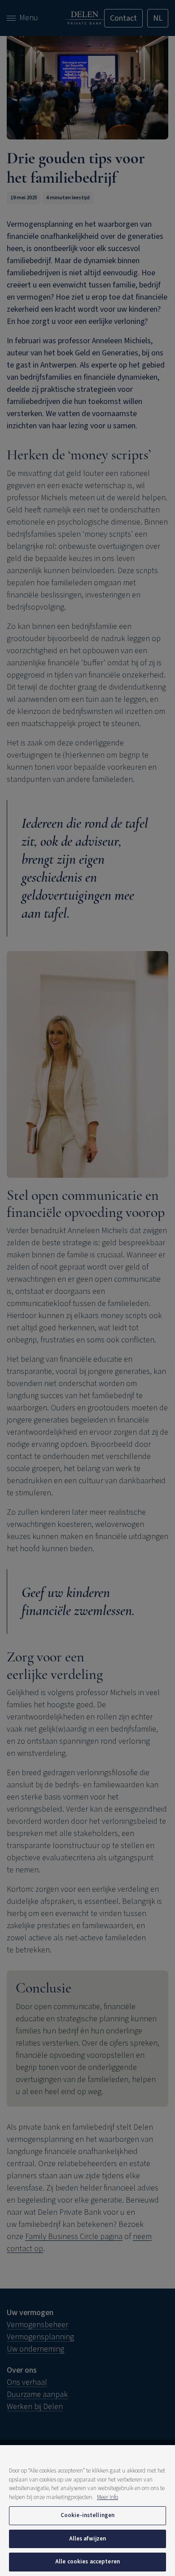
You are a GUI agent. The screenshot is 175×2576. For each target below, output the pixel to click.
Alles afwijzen (88, 2539)
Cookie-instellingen (87, 2515)
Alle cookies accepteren (87, 2562)
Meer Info (107, 2497)
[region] (87, 2511)
